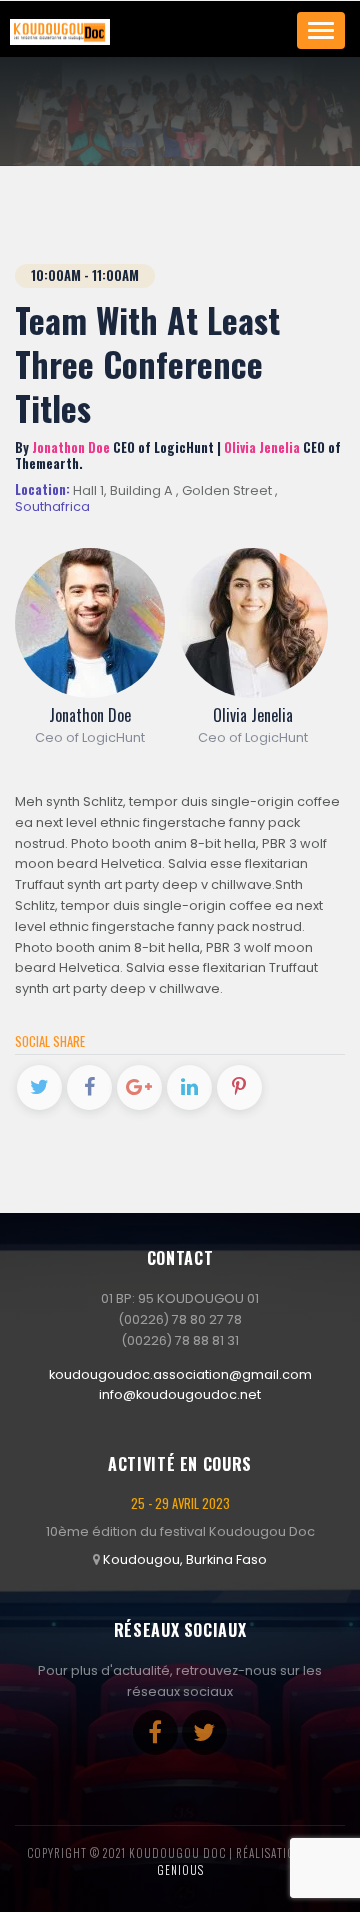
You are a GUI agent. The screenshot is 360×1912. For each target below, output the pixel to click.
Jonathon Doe (90, 715)
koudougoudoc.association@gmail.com (180, 1374)
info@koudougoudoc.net (180, 1394)
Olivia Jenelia (253, 715)
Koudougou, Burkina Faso (185, 1559)
